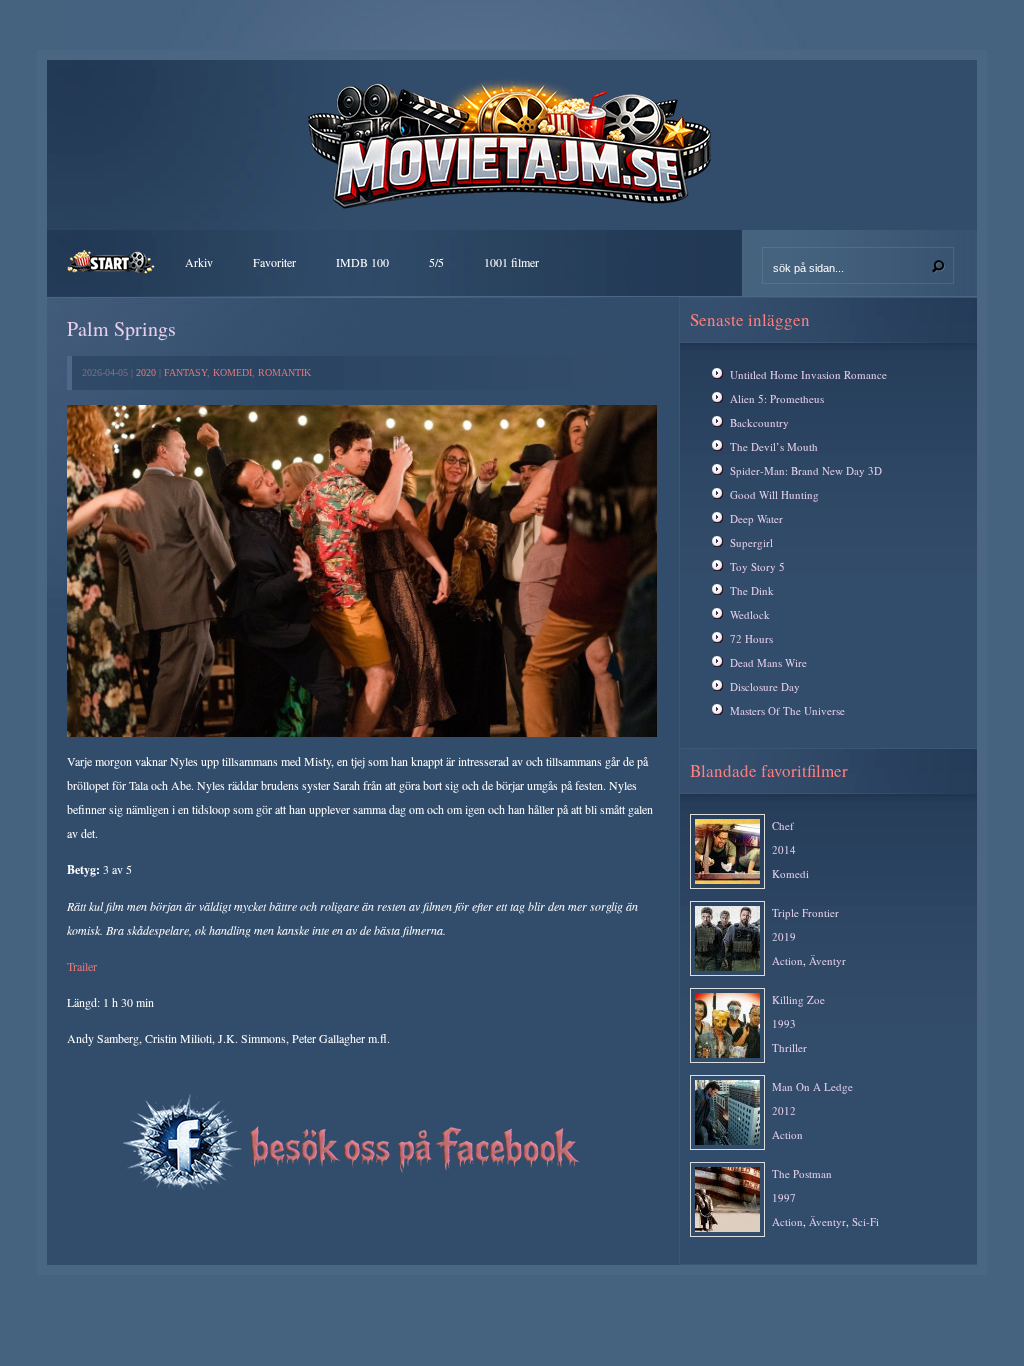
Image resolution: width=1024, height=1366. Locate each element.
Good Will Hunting (774, 494)
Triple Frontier (805, 912)
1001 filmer (511, 262)
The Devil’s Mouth (774, 446)
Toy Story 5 (757, 566)
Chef (783, 825)
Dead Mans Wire (768, 662)
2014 (784, 849)
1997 (784, 1197)
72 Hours (751, 638)
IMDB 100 (362, 262)
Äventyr (827, 960)
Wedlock (750, 614)
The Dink (752, 590)
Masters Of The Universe (787, 710)
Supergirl (751, 542)
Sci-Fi (865, 1221)
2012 (784, 1110)
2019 (784, 936)
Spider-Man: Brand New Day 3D (806, 470)
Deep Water (756, 518)
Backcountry (759, 422)
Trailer (82, 966)
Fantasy (185, 372)
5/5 (436, 262)
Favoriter (274, 262)
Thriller (789, 1047)
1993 (784, 1023)
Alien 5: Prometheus (777, 398)
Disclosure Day (765, 686)
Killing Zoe (798, 999)
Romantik (284, 372)
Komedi (232, 372)
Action (787, 960)
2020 (146, 372)
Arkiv (199, 262)
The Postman (802, 1173)
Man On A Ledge (812, 1086)
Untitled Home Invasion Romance (808, 374)
